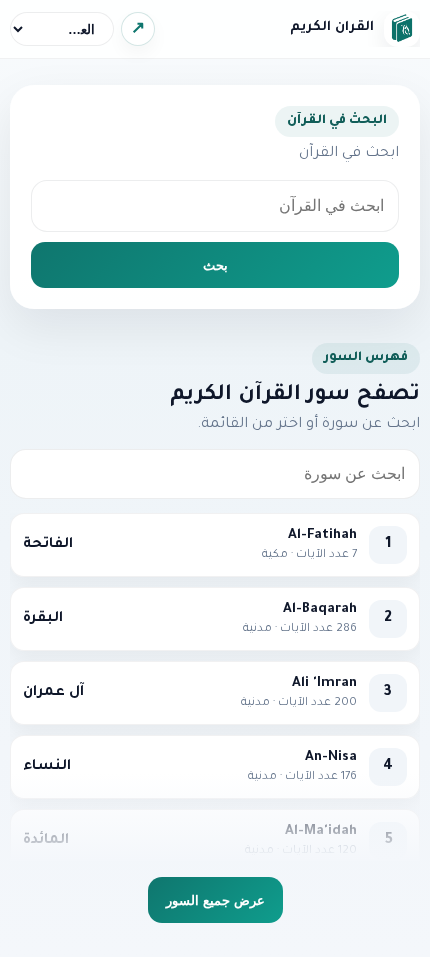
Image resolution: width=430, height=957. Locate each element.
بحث (215, 265)
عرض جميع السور (215, 900)
